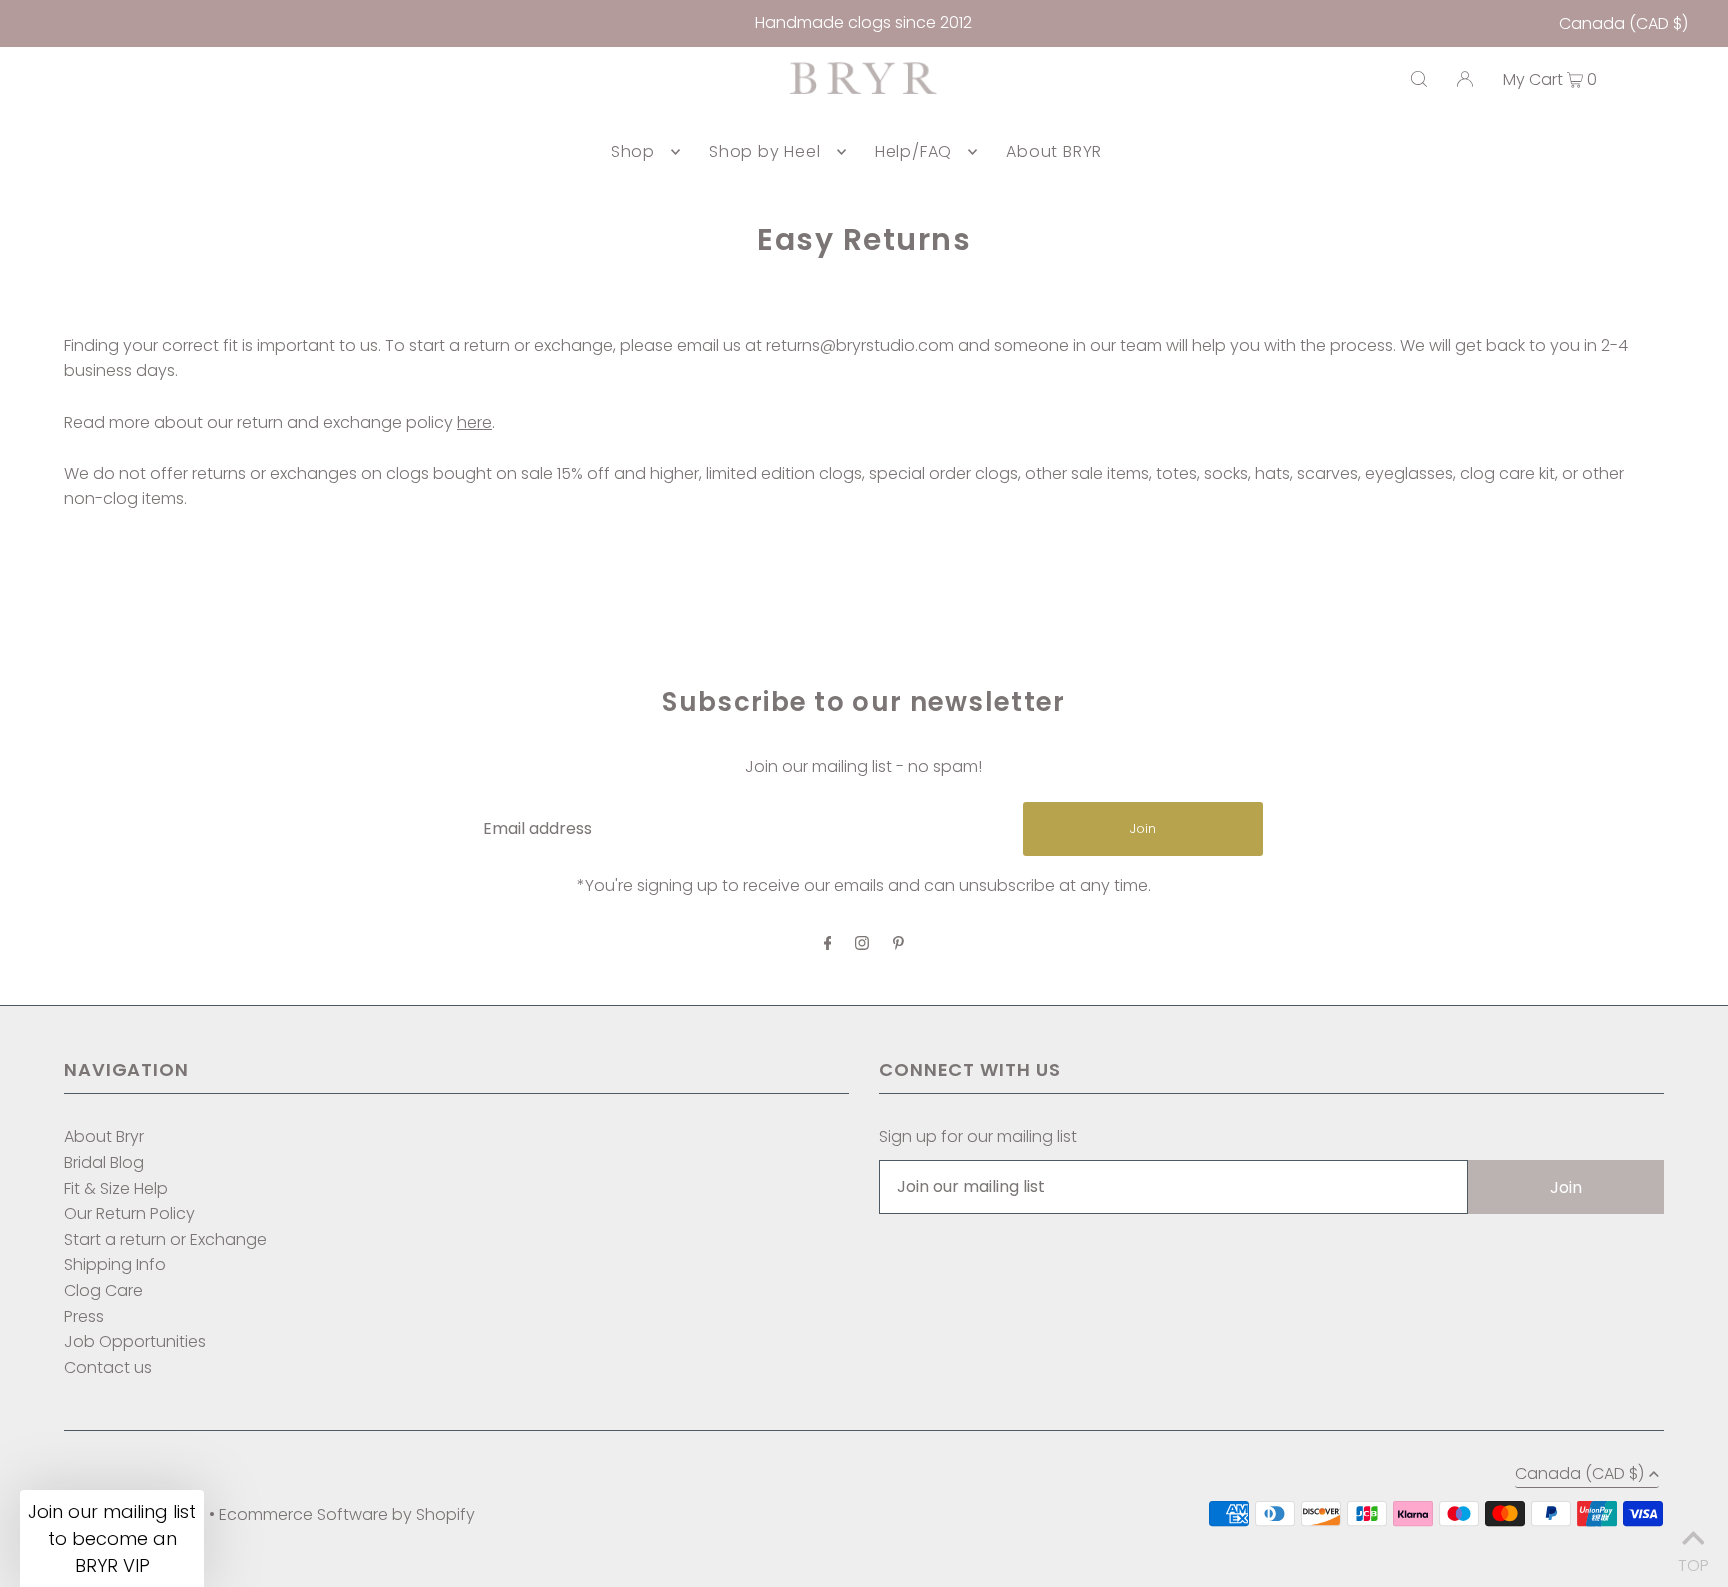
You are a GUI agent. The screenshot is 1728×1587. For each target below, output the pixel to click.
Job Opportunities (135, 1341)
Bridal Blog (104, 1162)
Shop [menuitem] (633, 151)
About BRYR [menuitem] (1054, 151)
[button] (112, 1538)
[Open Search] (1419, 79)
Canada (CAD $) (1623, 23)
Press (84, 1316)
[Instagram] (862, 944)
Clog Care (103, 1290)
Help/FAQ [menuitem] (913, 151)
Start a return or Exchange (165, 1239)
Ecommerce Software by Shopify (347, 1514)
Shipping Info (115, 1264)
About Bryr (104, 1136)
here (474, 422)
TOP (1693, 1560)
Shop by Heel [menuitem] (765, 151)
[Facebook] (828, 944)
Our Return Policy (129, 1213)
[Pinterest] (898, 944)
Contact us (108, 1367)
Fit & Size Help (116, 1188)
